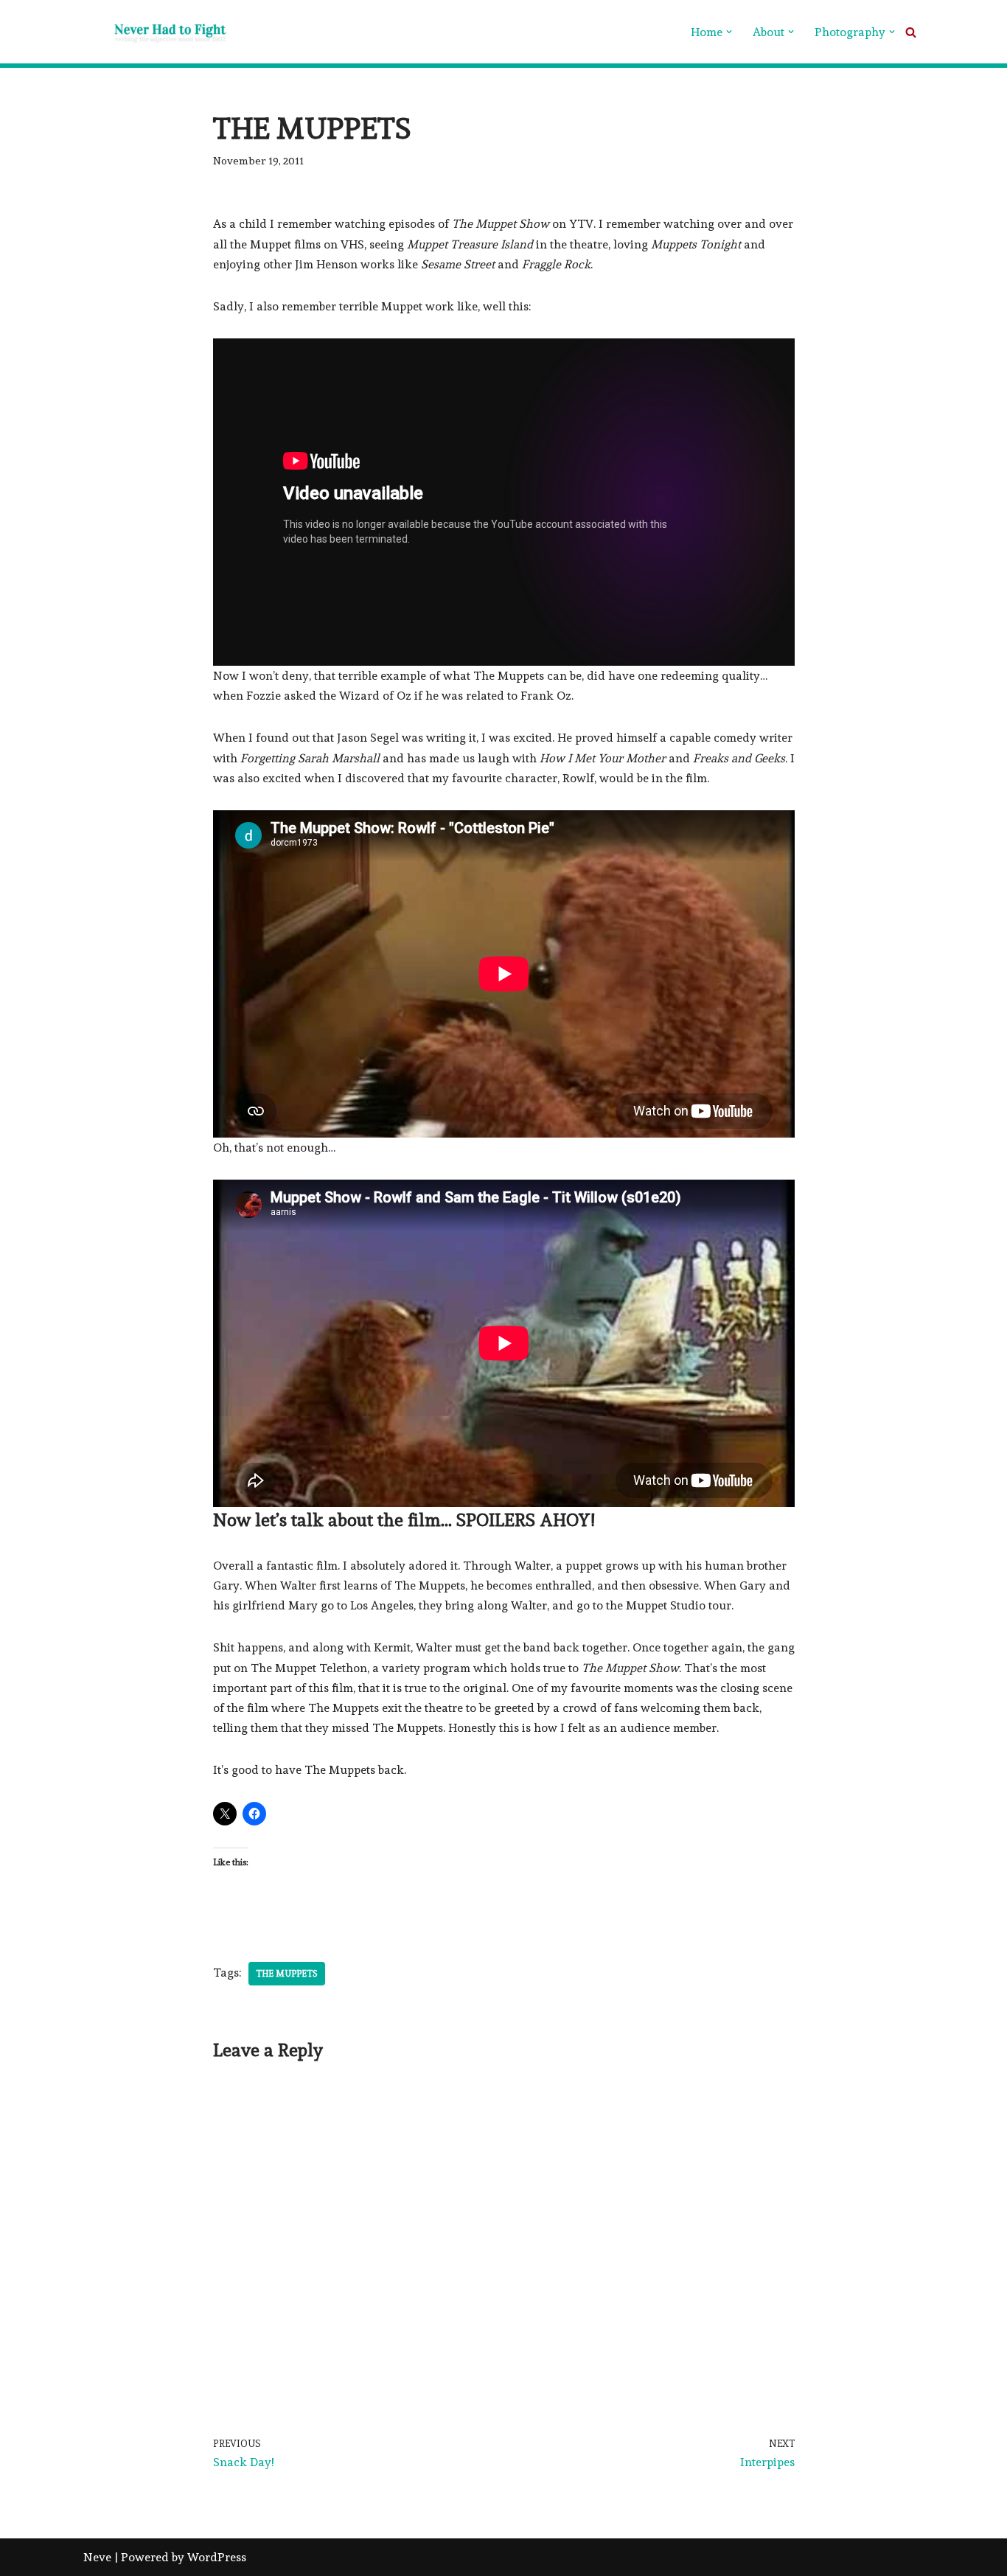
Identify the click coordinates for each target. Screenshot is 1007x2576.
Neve (97, 2557)
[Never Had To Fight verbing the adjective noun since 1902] (157, 32)
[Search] (911, 32)
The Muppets (287, 1974)
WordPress (217, 2557)
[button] (729, 32)
